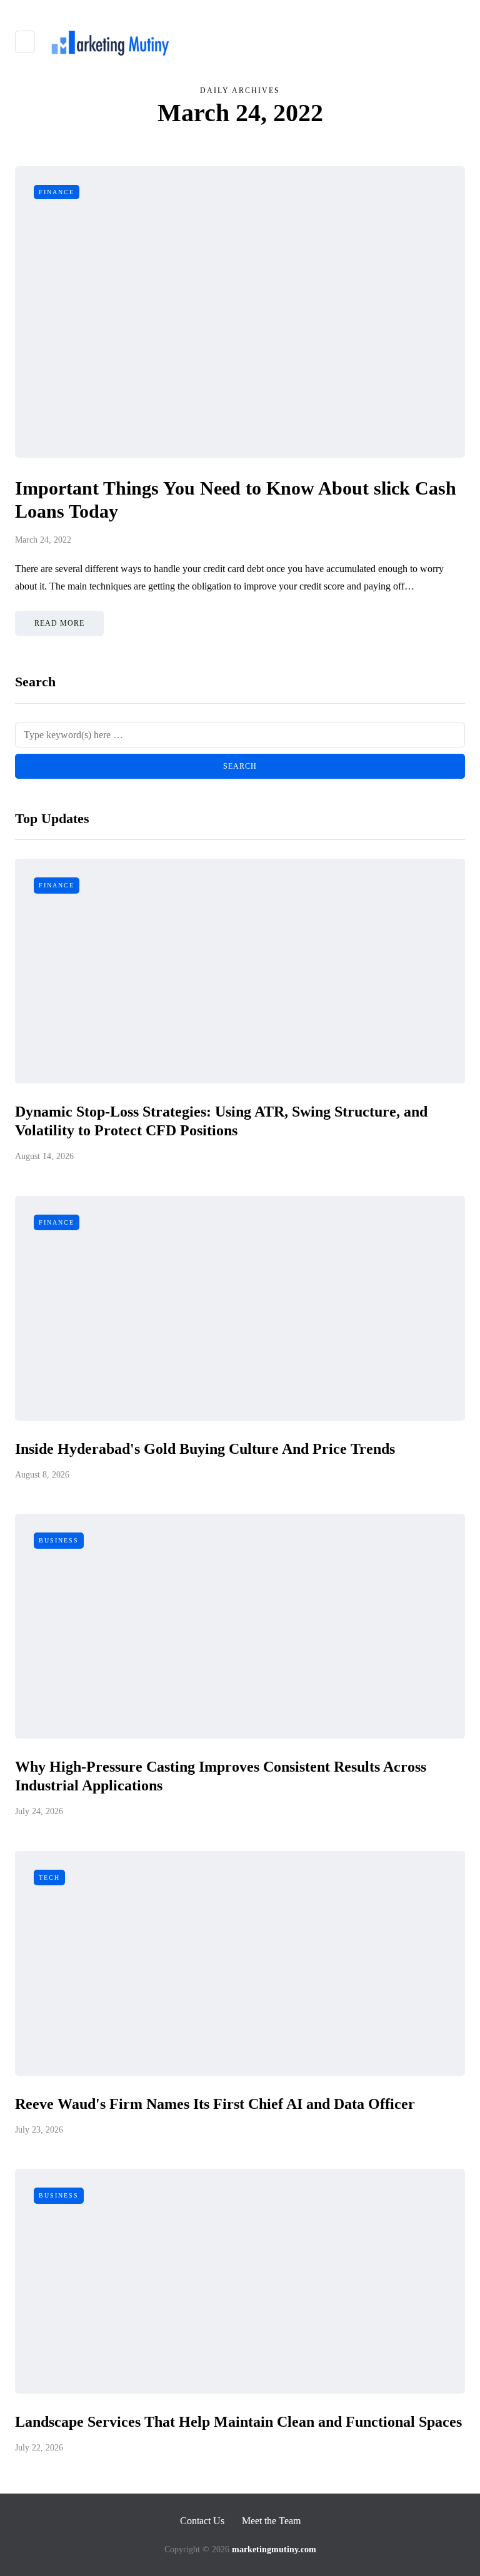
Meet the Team (271, 2521)
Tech (49, 1878)
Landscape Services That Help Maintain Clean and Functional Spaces (238, 2422)
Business (59, 1540)
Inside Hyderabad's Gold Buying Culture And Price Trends (205, 1449)
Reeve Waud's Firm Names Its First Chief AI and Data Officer (215, 2104)
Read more (59, 623)
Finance (57, 192)
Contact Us (202, 2521)
